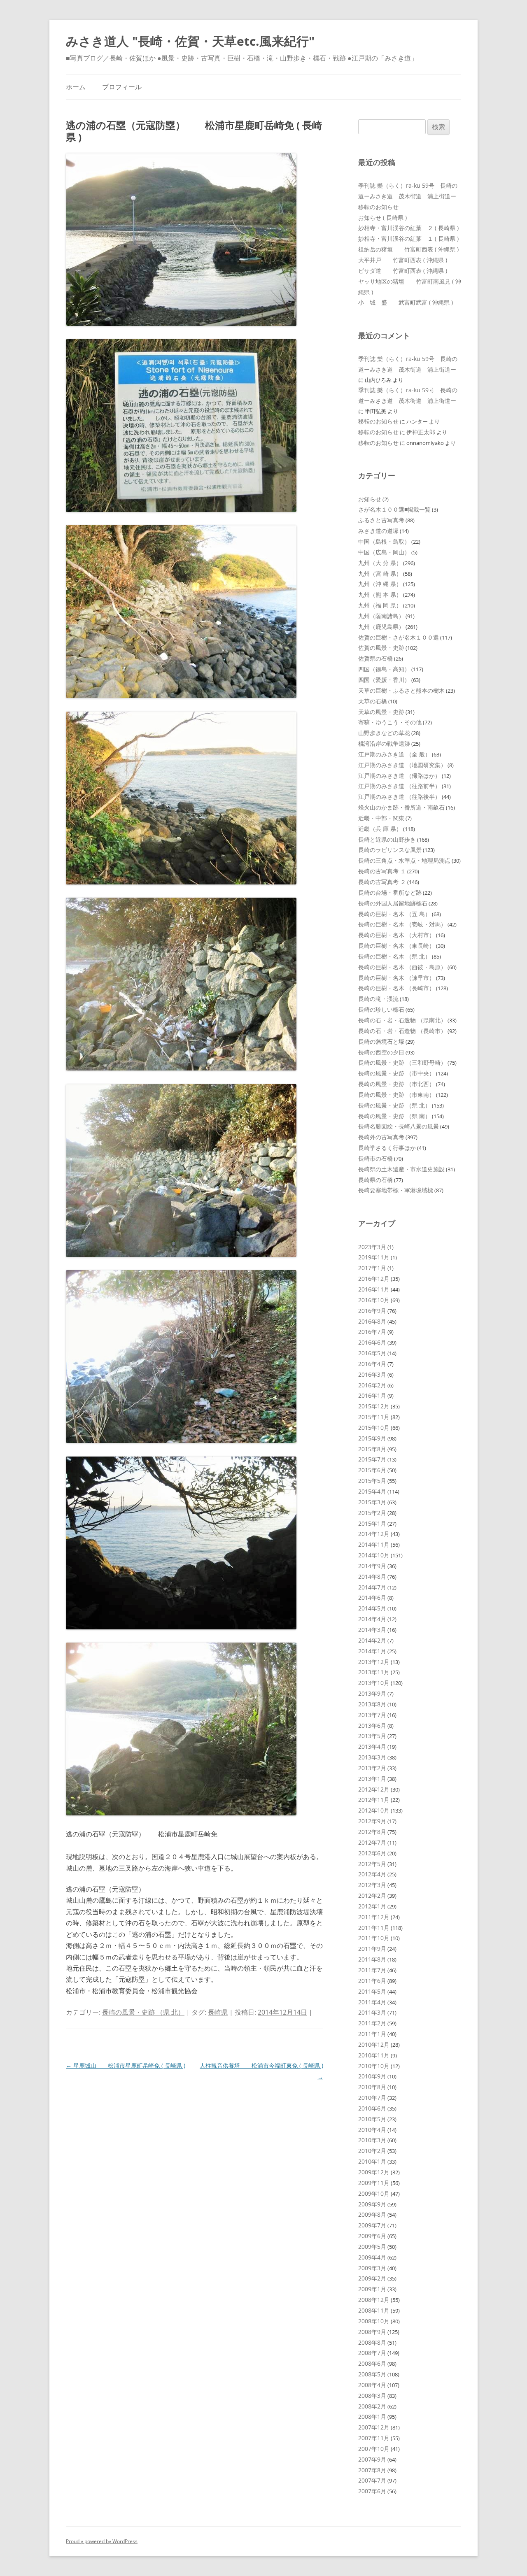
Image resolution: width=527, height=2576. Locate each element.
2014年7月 (372, 1587)
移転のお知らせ (378, 207)
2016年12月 (374, 1279)
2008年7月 (372, 2353)
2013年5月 (372, 1736)
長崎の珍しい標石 (381, 1009)
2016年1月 (372, 1395)
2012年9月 (372, 1821)
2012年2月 (372, 1895)
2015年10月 (374, 1428)
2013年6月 (372, 1725)
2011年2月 (372, 2023)
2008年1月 (372, 2417)
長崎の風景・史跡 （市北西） (396, 1084)
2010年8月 (372, 2087)
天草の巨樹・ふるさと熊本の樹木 (401, 690)
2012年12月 (374, 1789)
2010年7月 (372, 2098)
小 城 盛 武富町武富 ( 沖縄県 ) (406, 302)
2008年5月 (372, 2374)
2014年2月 (372, 1640)
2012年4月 (372, 1874)
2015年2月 (372, 1513)
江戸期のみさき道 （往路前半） (399, 786)
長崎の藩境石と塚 (381, 1041)
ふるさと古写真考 (381, 520)
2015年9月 (372, 1438)
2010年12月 (374, 2044)
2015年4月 (372, 1491)
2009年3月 (372, 2268)
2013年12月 (374, 1662)
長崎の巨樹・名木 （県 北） (394, 956)
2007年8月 (372, 2470)
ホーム (76, 87)
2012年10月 (374, 1810)
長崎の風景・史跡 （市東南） (396, 1095)
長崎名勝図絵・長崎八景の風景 (399, 1126)
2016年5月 (372, 1353)
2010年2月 (372, 2151)
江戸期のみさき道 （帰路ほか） (399, 776)
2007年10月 (374, 2449)
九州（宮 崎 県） (380, 574)
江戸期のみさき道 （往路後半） (399, 797)
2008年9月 (372, 2332)
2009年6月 (372, 2236)
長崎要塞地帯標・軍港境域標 (396, 1190)
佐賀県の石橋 (375, 658)
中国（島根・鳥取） (384, 541)
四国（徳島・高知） (384, 669)
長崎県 (218, 2012)
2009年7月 (372, 2225)
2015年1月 (372, 1523)
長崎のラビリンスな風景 (390, 850)
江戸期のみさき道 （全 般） (394, 754)
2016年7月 (372, 1332)
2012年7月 (372, 1842)
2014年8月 (372, 1577)
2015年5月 (372, 1481)
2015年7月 (372, 1459)
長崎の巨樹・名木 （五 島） (394, 914)
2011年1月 (372, 2034)
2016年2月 (372, 1385)
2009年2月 (372, 2278)
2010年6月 (372, 2108)
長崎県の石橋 (375, 1180)
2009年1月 (372, 2289)
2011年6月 (372, 1981)
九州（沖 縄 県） (380, 584)
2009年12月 (374, 2172)
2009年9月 (372, 2204)
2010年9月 (372, 2076)
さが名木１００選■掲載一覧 (394, 509)
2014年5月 (372, 1608)
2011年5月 (372, 1991)
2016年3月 (372, 1374)
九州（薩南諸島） (381, 616)
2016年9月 (372, 1311)
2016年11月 (374, 1289)
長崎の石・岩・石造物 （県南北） (402, 1020)
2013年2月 (372, 1768)
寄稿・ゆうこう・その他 (390, 722)
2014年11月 (374, 1544)
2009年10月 (374, 2193)
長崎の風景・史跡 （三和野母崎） (402, 1062)
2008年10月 (374, 2321)
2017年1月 (372, 1268)
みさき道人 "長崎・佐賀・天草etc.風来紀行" (190, 41)
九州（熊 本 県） (380, 595)
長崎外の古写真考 (381, 1137)
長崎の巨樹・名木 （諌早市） (396, 978)
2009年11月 (374, 2183)
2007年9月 (372, 2459)
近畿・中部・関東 (381, 818)
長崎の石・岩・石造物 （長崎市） (402, 1031)
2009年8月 (372, 2214)
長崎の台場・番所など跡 (390, 892)
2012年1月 (372, 1906)
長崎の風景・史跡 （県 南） (394, 1116)
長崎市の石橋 (375, 1158)
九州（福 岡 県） (380, 605)
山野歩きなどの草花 (384, 733)
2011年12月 (374, 1917)
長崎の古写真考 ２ (382, 882)
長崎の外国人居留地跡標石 (393, 903)
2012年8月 (372, 1832)
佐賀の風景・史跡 (381, 648)
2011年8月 (372, 1959)
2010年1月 (372, 2161)
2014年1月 (372, 1651)
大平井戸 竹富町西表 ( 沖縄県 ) (403, 260)
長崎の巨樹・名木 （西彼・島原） (402, 967)
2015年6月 (372, 1470)
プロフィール (122, 87)
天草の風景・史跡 (381, 712)
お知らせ (370, 499)
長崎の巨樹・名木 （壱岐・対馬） (402, 924)
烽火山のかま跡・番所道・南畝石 (401, 807)
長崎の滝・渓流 (378, 999)
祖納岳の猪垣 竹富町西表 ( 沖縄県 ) (408, 249)
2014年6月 (372, 1597)
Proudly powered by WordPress (102, 2541)
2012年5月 (372, 1864)
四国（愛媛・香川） (384, 680)
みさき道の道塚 (378, 531)
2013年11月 (374, 1672)
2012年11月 (374, 1800)
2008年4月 (372, 2385)
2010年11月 (374, 2055)
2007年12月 (374, 2427)
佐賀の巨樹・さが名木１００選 (399, 637)
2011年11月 (374, 1928)
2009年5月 (372, 2247)
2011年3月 (372, 2012)
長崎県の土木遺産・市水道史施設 (401, 1169)
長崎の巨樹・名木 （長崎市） (396, 988)
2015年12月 (374, 1406)
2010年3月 (372, 2140)
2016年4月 (372, 1364)
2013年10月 (374, 1683)
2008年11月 (374, 2310)
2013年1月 (372, 1779)
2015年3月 (372, 1502)
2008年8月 (372, 2342)
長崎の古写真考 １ (382, 871)
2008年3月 (372, 2396)
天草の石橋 (373, 701)
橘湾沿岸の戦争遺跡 (384, 743)
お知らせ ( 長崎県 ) (382, 218)
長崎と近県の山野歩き (387, 839)
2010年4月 (372, 2130)
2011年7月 (372, 1970)
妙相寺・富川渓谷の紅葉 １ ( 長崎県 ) (408, 239)
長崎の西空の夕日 (381, 1052)
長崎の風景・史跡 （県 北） (143, 2012)
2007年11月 (374, 2438)
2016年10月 (374, 1300)
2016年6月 (372, 1342)
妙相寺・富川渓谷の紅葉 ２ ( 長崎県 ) (408, 228)
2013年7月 (372, 1715)
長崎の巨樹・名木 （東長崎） (396, 946)
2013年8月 (372, 1704)
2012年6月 (372, 1853)
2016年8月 (372, 1321)
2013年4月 (372, 1746)
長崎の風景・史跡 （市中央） (396, 1073)
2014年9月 (372, 1566)
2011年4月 (372, 2002)
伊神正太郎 (421, 432)
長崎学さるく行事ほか (387, 1148)
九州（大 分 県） (380, 563)
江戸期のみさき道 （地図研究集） (402, 765)
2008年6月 (372, 2363)
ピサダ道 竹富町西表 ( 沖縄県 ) (403, 271)
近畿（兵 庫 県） (380, 829)
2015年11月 (374, 1417)
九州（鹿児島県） (381, 627)
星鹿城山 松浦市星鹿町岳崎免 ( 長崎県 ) (126, 2065)
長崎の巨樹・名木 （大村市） (396, 935)
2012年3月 (372, 1885)
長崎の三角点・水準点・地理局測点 (404, 860)
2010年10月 (374, 2066)
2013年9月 (372, 1693)
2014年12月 (374, 1534)
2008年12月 (374, 2300)
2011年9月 (372, 1949)
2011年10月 (374, 1938)
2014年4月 (372, 1619)
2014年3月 (372, 1630)
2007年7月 (372, 2480)
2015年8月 (372, 1449)
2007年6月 (372, 2491)
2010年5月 (372, 2119)
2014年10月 (374, 1555)
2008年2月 (372, 2406)
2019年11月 (374, 1257)
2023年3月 (372, 1247)
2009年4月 (372, 2257)
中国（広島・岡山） (384, 552)
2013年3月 (372, 1757)
